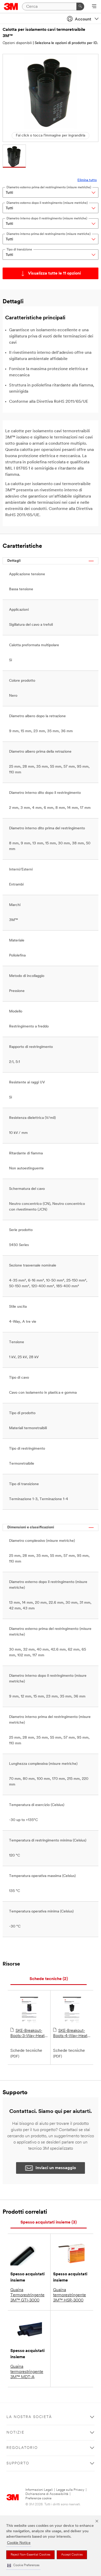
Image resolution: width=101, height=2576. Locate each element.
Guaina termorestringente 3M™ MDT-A (27, 2372)
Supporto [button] (18, 2463)
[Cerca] (80, 6)
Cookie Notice (19, 2543)
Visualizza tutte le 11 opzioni (54, 274)
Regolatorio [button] (22, 2448)
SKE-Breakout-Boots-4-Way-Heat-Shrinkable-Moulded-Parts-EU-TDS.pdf (71, 2034)
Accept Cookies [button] (72, 2555)
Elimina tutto (87, 180)
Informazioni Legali (39, 2490)
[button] (23, 2566)
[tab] (49, 1979)
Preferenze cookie (38, 2498)
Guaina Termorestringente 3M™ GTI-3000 (27, 2295)
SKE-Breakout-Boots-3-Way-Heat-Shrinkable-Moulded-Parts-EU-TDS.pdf (28, 2034)
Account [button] (83, 19)
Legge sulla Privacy (70, 2490)
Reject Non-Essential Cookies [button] (30, 2555)
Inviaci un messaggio (56, 2168)
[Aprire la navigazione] (94, 7)
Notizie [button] (15, 2433)
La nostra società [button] (29, 2417)
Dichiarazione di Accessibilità (47, 2494)
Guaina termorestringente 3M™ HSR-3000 (70, 2295)
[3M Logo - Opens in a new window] (11, 6)
